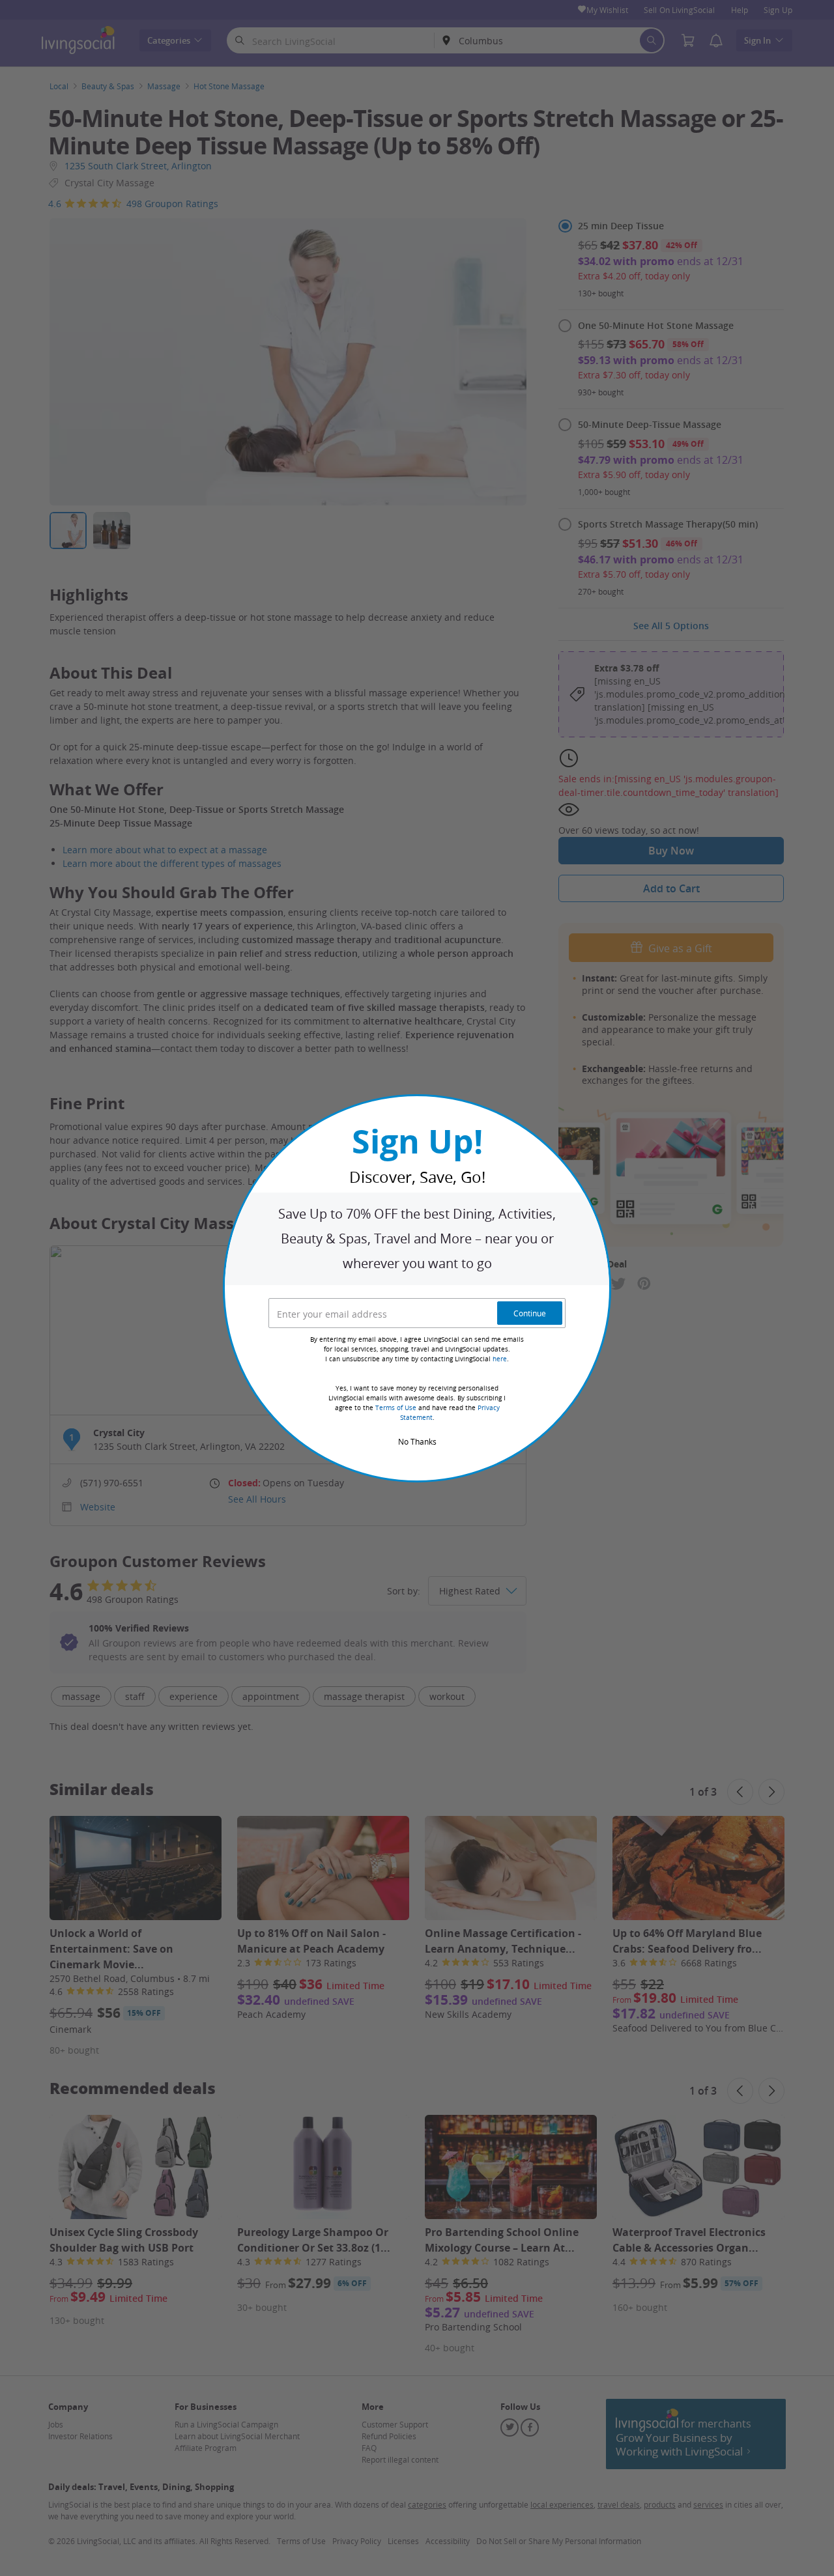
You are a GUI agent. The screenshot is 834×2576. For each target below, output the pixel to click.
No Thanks (417, 1441)
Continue (530, 1313)
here (500, 1359)
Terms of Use (396, 1408)
